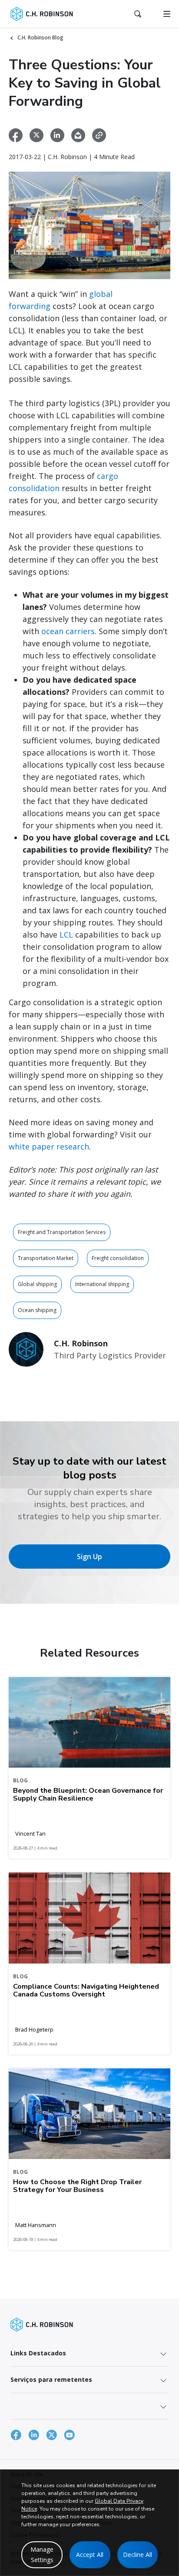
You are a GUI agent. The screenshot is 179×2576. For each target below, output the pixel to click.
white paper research (49, 1146)
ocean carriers (68, 631)
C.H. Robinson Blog (40, 37)
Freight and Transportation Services (62, 1232)
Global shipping (37, 1284)
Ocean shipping (37, 1310)
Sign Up (89, 1557)
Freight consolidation (118, 1258)
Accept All (90, 2555)
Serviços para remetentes (51, 2379)
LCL (66, 935)
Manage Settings (42, 2555)
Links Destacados (38, 2353)
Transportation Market (46, 1258)
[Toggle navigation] (167, 14)
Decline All (138, 2555)
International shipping (102, 1284)
